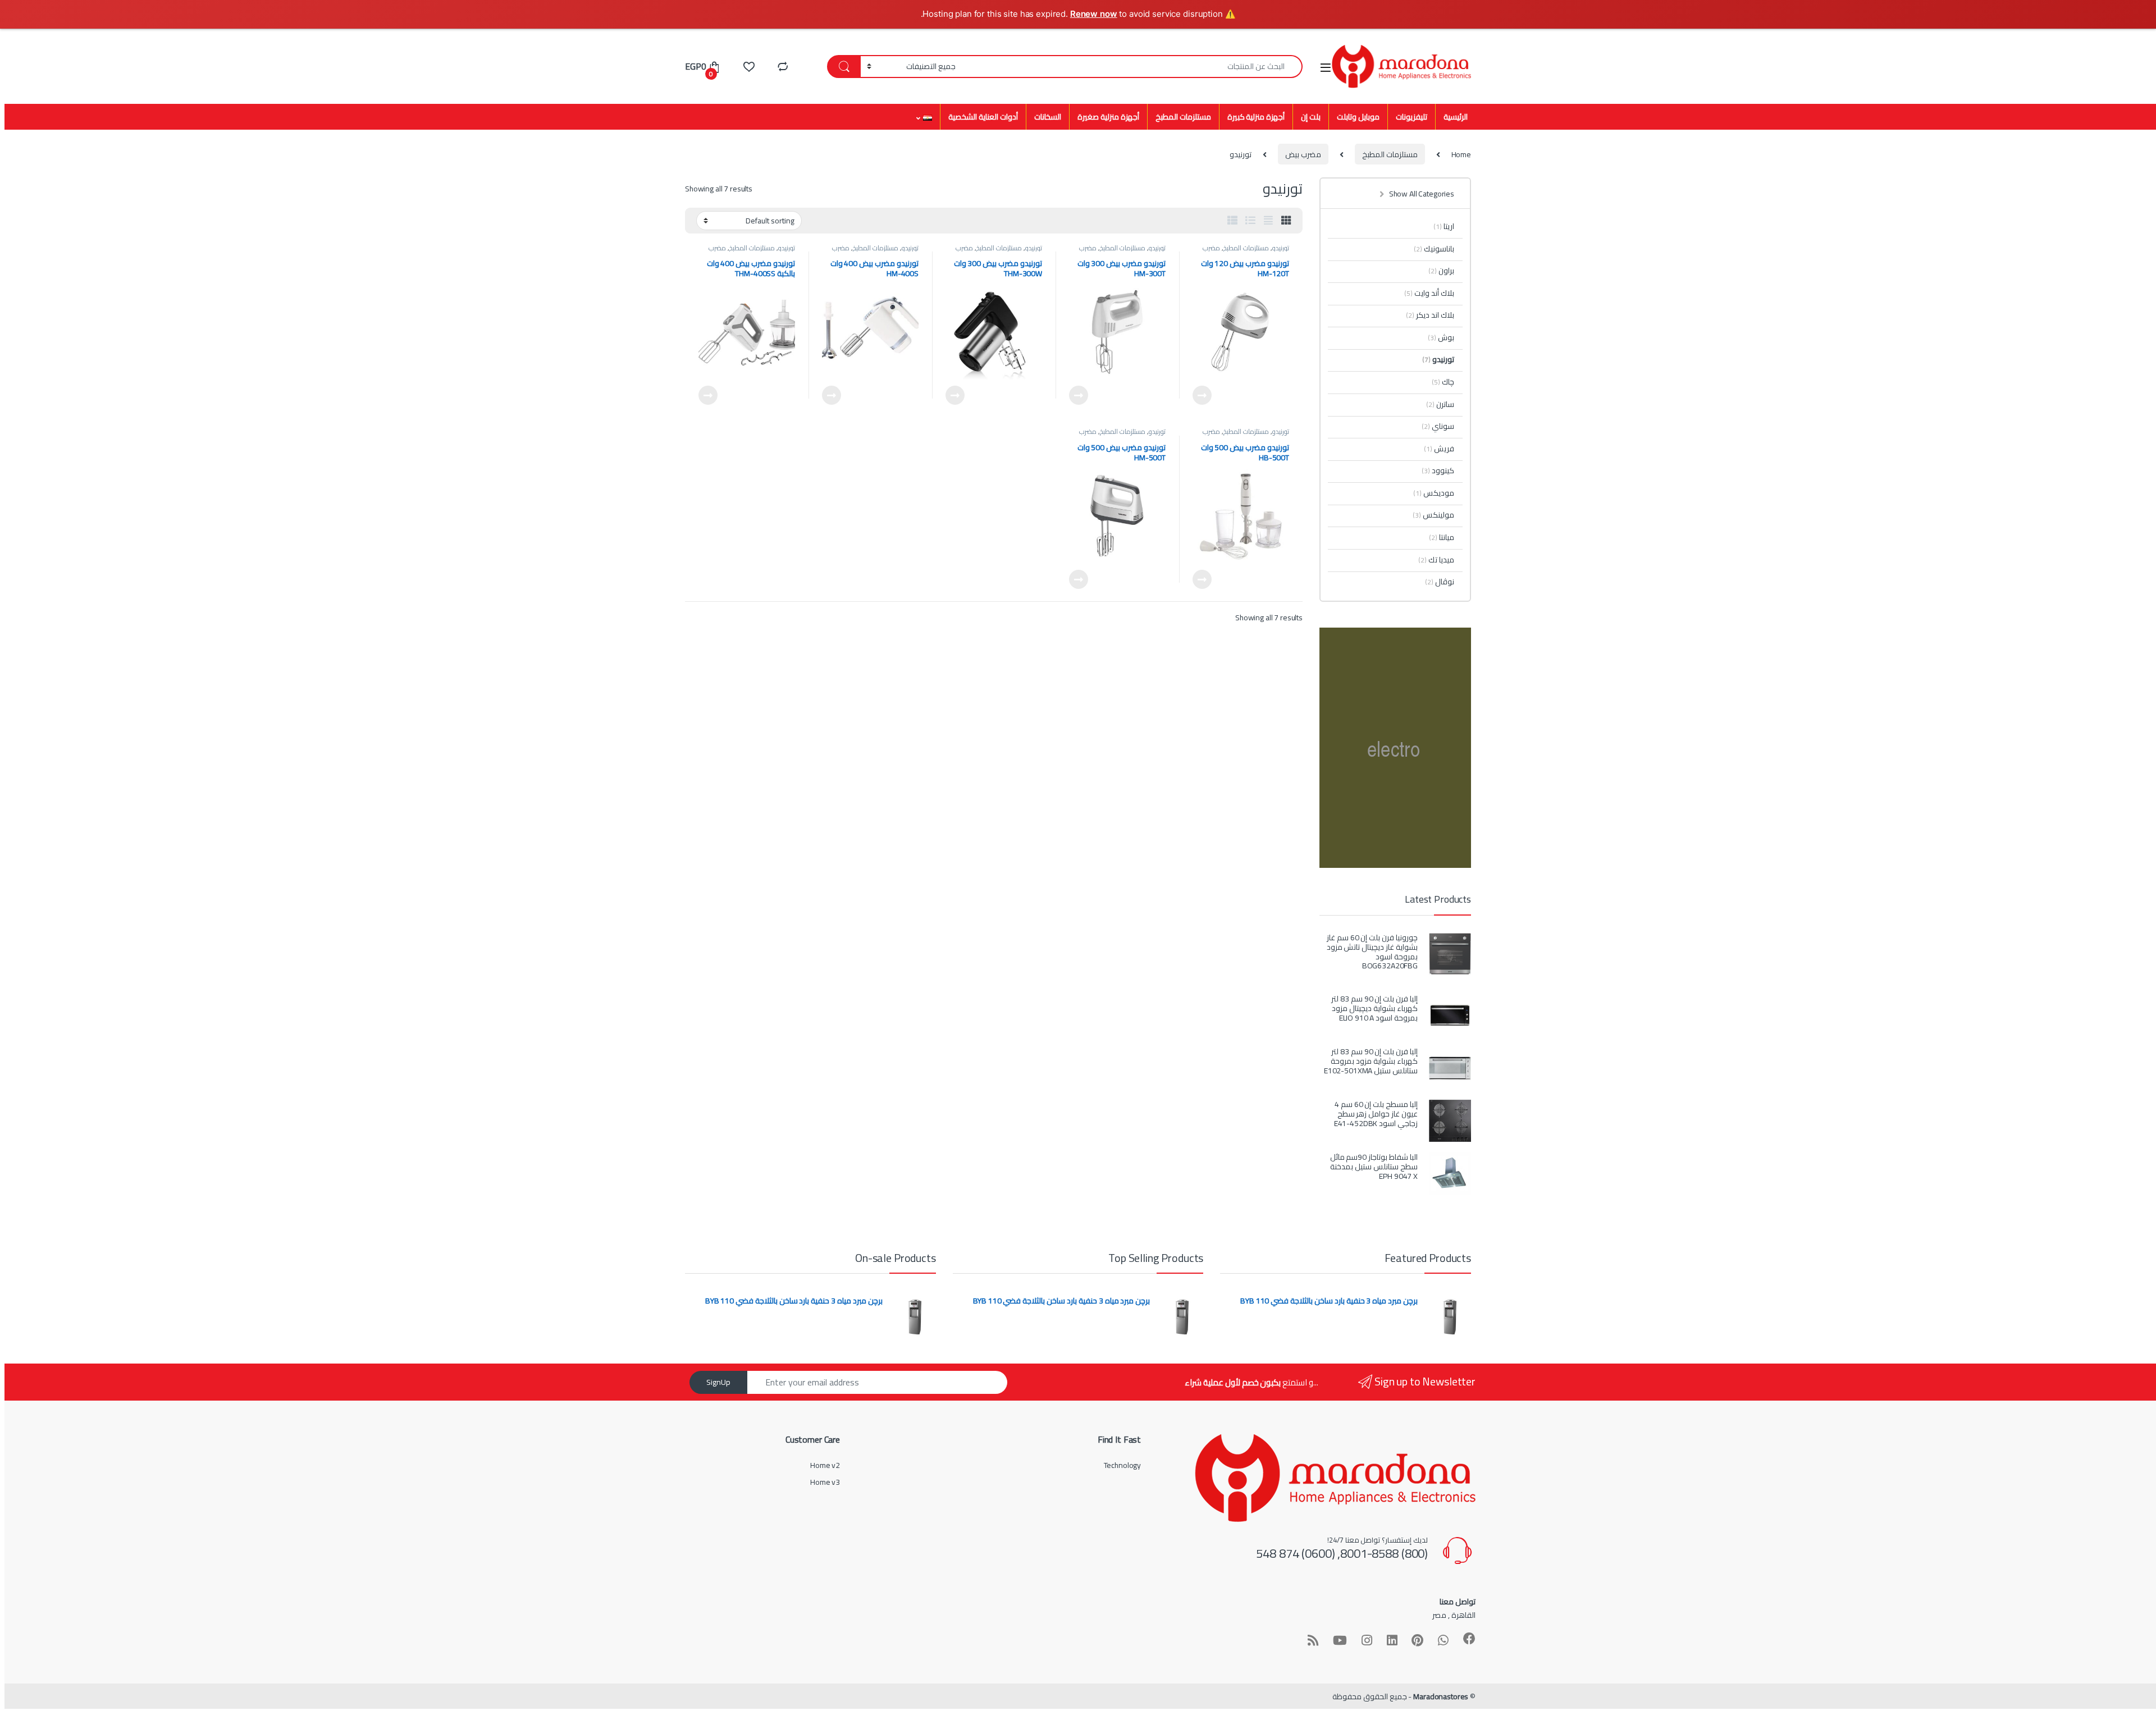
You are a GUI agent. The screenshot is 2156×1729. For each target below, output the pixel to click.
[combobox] (1132, 67)
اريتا (1444, 226)
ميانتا (1442, 537)
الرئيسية (1456, 117)
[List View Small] (1232, 221)
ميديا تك (1436, 560)
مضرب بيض (1303, 154)
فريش (1439, 449)
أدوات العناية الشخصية (983, 117)
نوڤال (1440, 582)
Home (1461, 154)
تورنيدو (1281, 248)
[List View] (1250, 221)
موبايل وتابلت (1358, 117)
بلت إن (1311, 117)
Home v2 (825, 1465)
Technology (1123, 1465)
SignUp (718, 1382)
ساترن (1440, 404)
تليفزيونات (1412, 117)
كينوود (1438, 470)
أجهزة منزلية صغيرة (1108, 117)
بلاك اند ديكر (1430, 315)
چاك (1443, 382)
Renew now (1094, 14)
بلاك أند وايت (1429, 293)
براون (1441, 271)
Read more (1202, 395)
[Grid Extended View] (1268, 221)
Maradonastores (1441, 1696)
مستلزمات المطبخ (1183, 117)
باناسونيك (1434, 249)
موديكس (1434, 493)
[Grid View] (1286, 221)
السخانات (1048, 117)
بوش (1441, 337)
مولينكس (1433, 515)
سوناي (1438, 426)
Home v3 (825, 1482)
